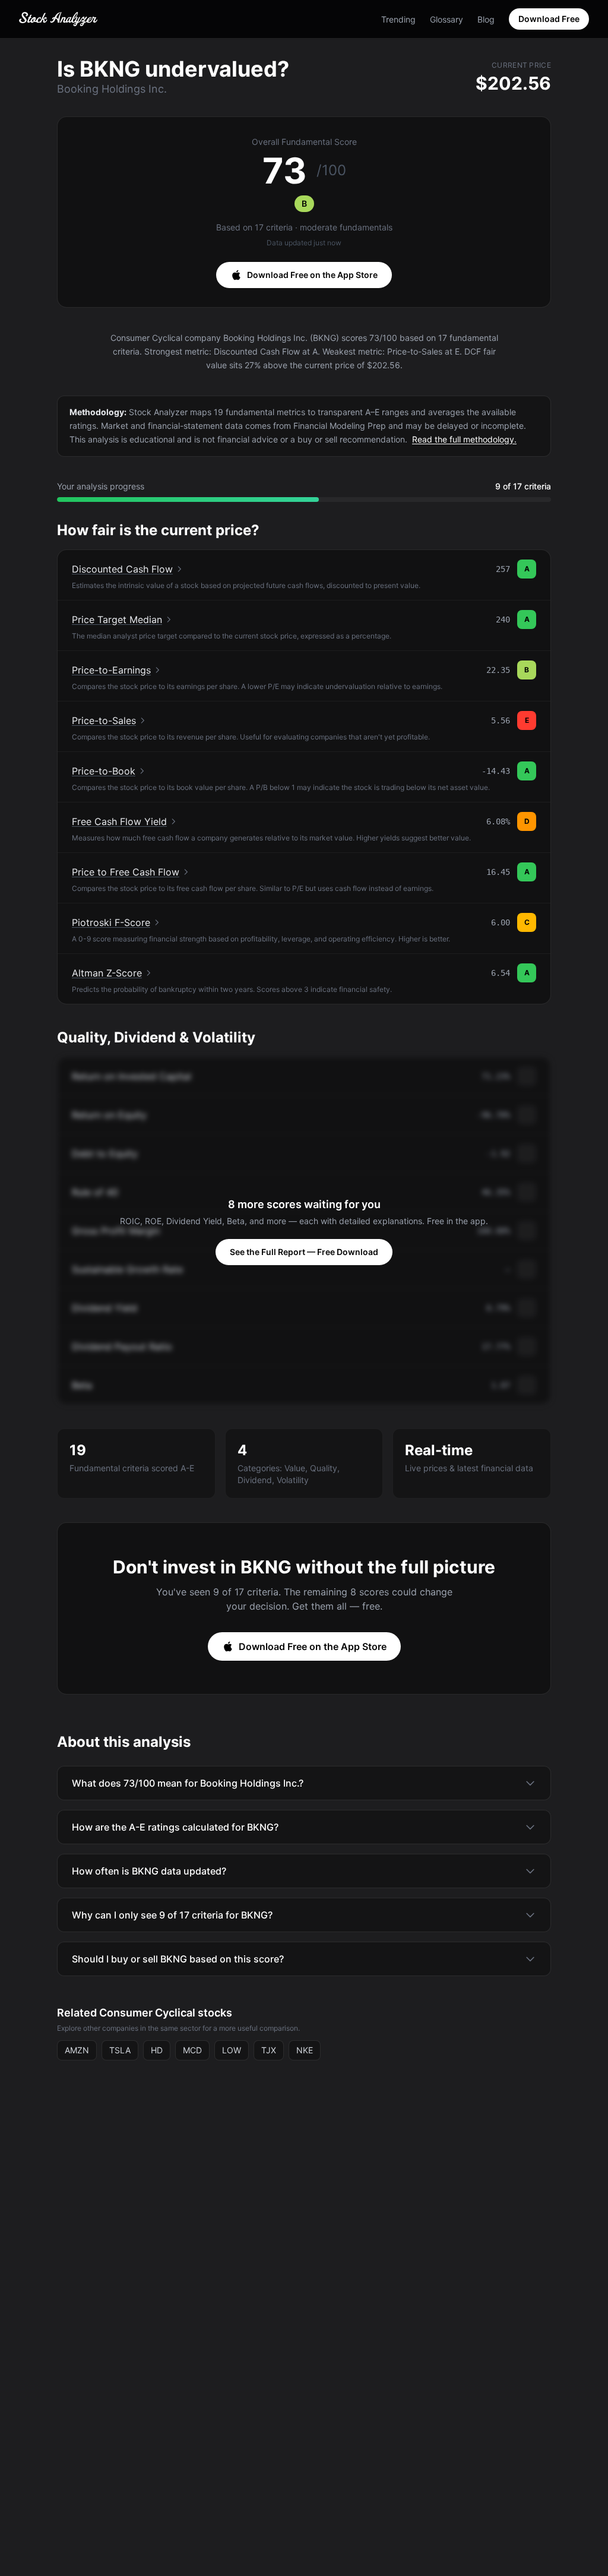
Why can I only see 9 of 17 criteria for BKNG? (172, 1915)
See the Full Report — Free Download (304, 1252)
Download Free (549, 19)
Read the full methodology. (464, 439)
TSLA (120, 2050)
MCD (192, 2050)
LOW (232, 2050)
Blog (486, 19)
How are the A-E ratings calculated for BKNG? (175, 1827)
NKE (305, 2050)
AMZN (77, 2050)
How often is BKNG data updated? (149, 1871)
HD (157, 2050)
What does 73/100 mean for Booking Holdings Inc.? (188, 1783)
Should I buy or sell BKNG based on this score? (178, 1959)
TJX (269, 2050)
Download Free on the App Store (312, 275)
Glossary (446, 19)
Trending (398, 19)
